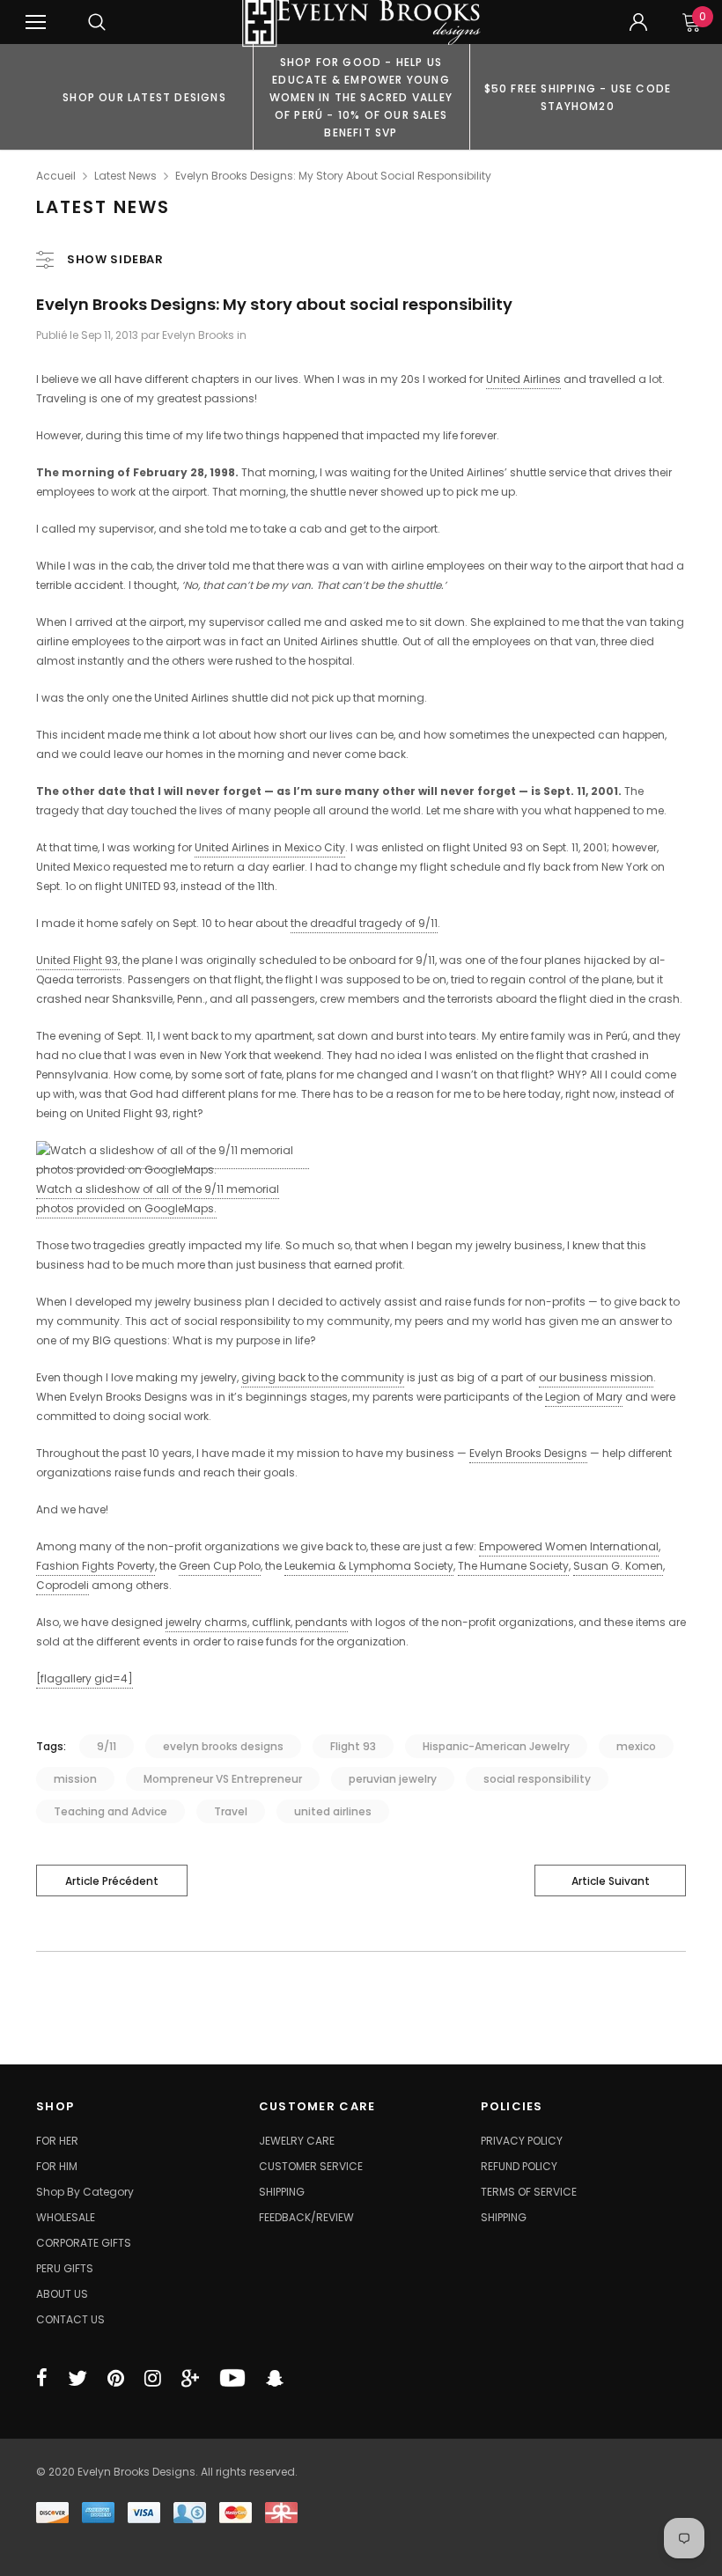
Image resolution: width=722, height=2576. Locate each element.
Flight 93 (353, 1746)
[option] (144, 97)
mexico (636, 1746)
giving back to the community (323, 1377)
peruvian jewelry (393, 1779)
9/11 (107, 1746)
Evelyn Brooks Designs (528, 1453)
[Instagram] (153, 2378)
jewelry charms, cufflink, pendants (257, 1622)
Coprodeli (63, 1585)
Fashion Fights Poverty (96, 1566)
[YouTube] (232, 2378)
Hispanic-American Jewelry (496, 1746)
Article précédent (112, 1881)
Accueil (56, 176)
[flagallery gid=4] (85, 1678)
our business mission (596, 1377)
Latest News (125, 176)
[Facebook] (42, 2378)
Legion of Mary (584, 1397)
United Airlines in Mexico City (270, 847)
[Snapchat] (275, 2378)
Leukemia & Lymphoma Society (369, 1566)
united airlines (333, 1811)
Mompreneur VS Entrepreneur (223, 1779)
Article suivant (611, 1881)
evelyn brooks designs (223, 1746)
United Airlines (523, 379)
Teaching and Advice (111, 1811)
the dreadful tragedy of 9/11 (364, 923)
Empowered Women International (569, 1546)
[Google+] (190, 2378)
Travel (231, 1811)
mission (75, 1779)
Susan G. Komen (618, 1566)
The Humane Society (513, 1566)
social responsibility (537, 1779)
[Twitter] (77, 2378)
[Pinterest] (116, 2378)
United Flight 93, (78, 960)
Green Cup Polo (220, 1566)
